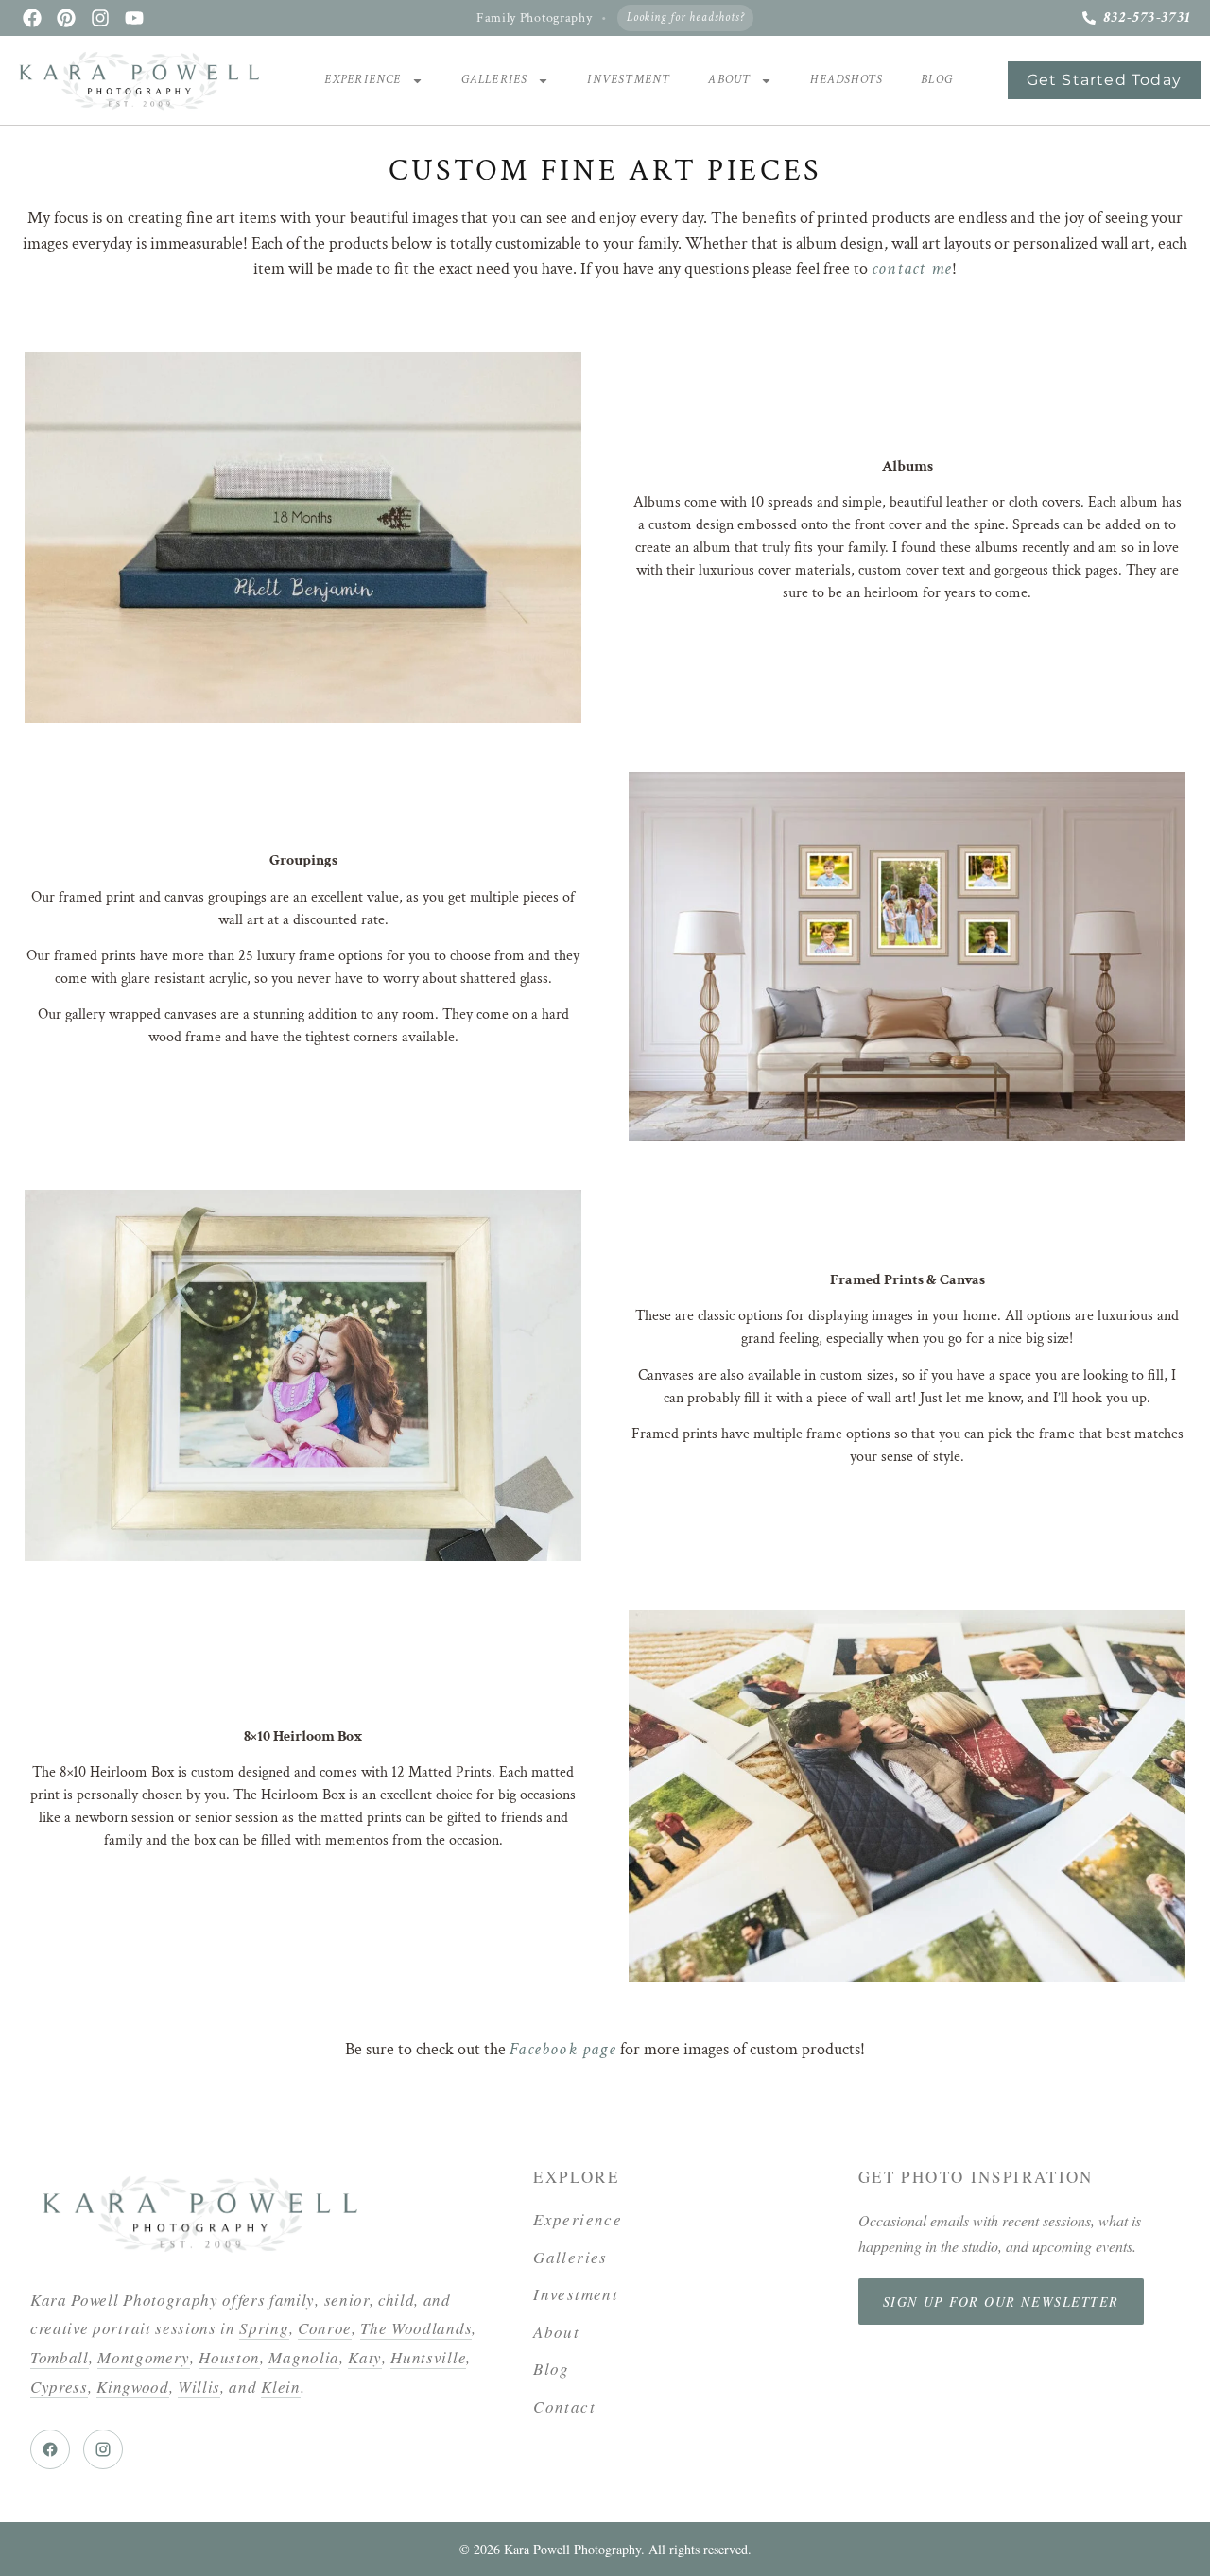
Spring (264, 2328)
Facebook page (563, 2049)
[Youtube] (134, 18)
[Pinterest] (66, 18)
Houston (229, 2357)
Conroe (325, 2328)
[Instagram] (100, 18)
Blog (937, 80)
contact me (912, 269)
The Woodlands (416, 2328)
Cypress (59, 2387)
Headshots (847, 80)
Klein (280, 2387)
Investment (629, 80)
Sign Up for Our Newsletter (1001, 2301)
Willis (199, 2387)
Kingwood (132, 2387)
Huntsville (428, 2357)
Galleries (495, 80)
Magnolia (303, 2357)
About (729, 80)
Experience (363, 80)
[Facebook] (32, 18)
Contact (564, 2406)
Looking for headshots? (685, 17)
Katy (365, 2357)
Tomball (60, 2357)
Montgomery (144, 2357)
